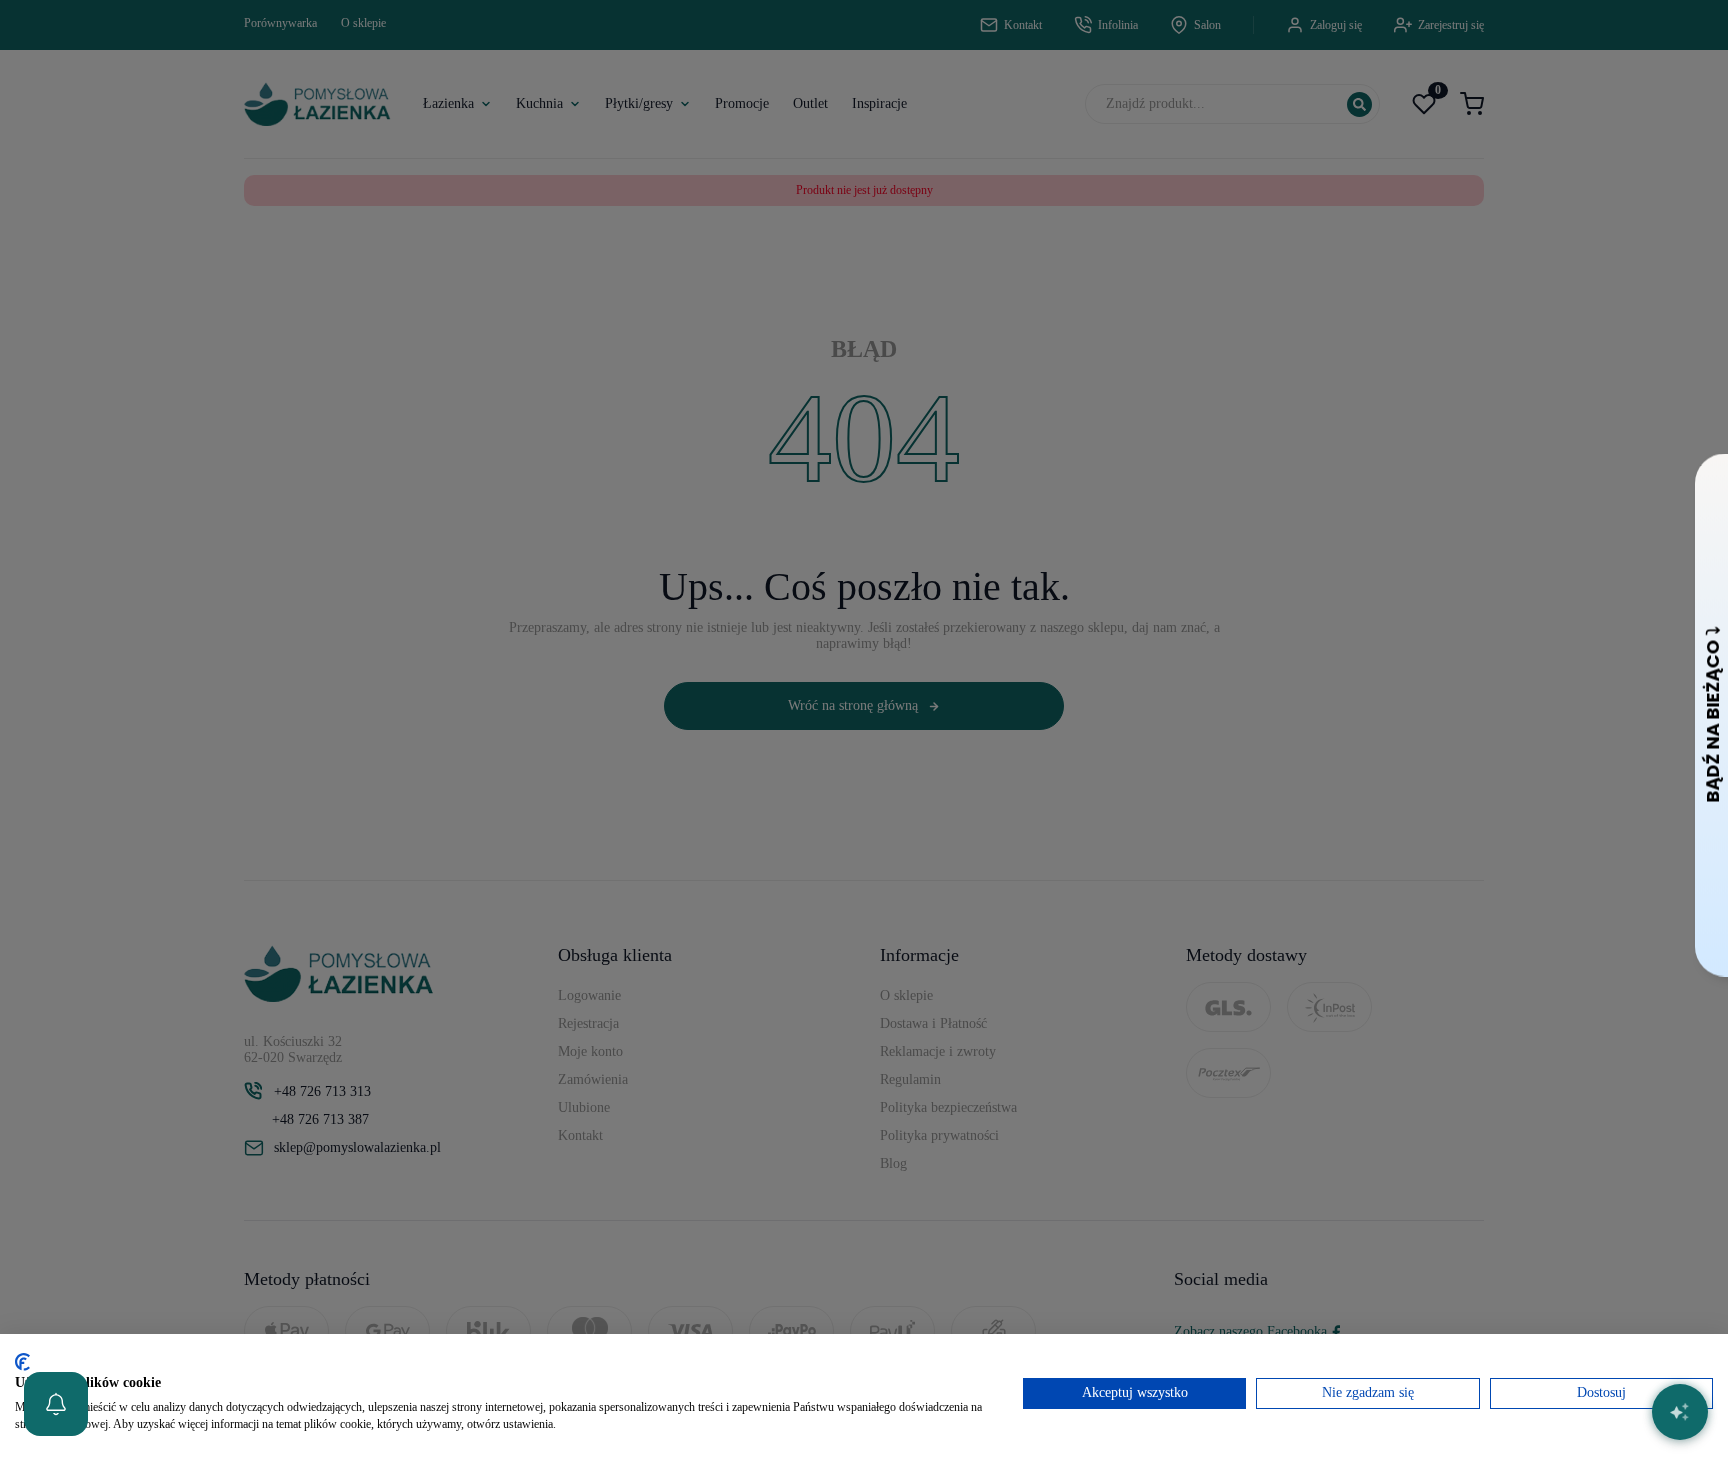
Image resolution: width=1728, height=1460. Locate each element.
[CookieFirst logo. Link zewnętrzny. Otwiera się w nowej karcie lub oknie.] (22, 1362)
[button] (56, 1404)
